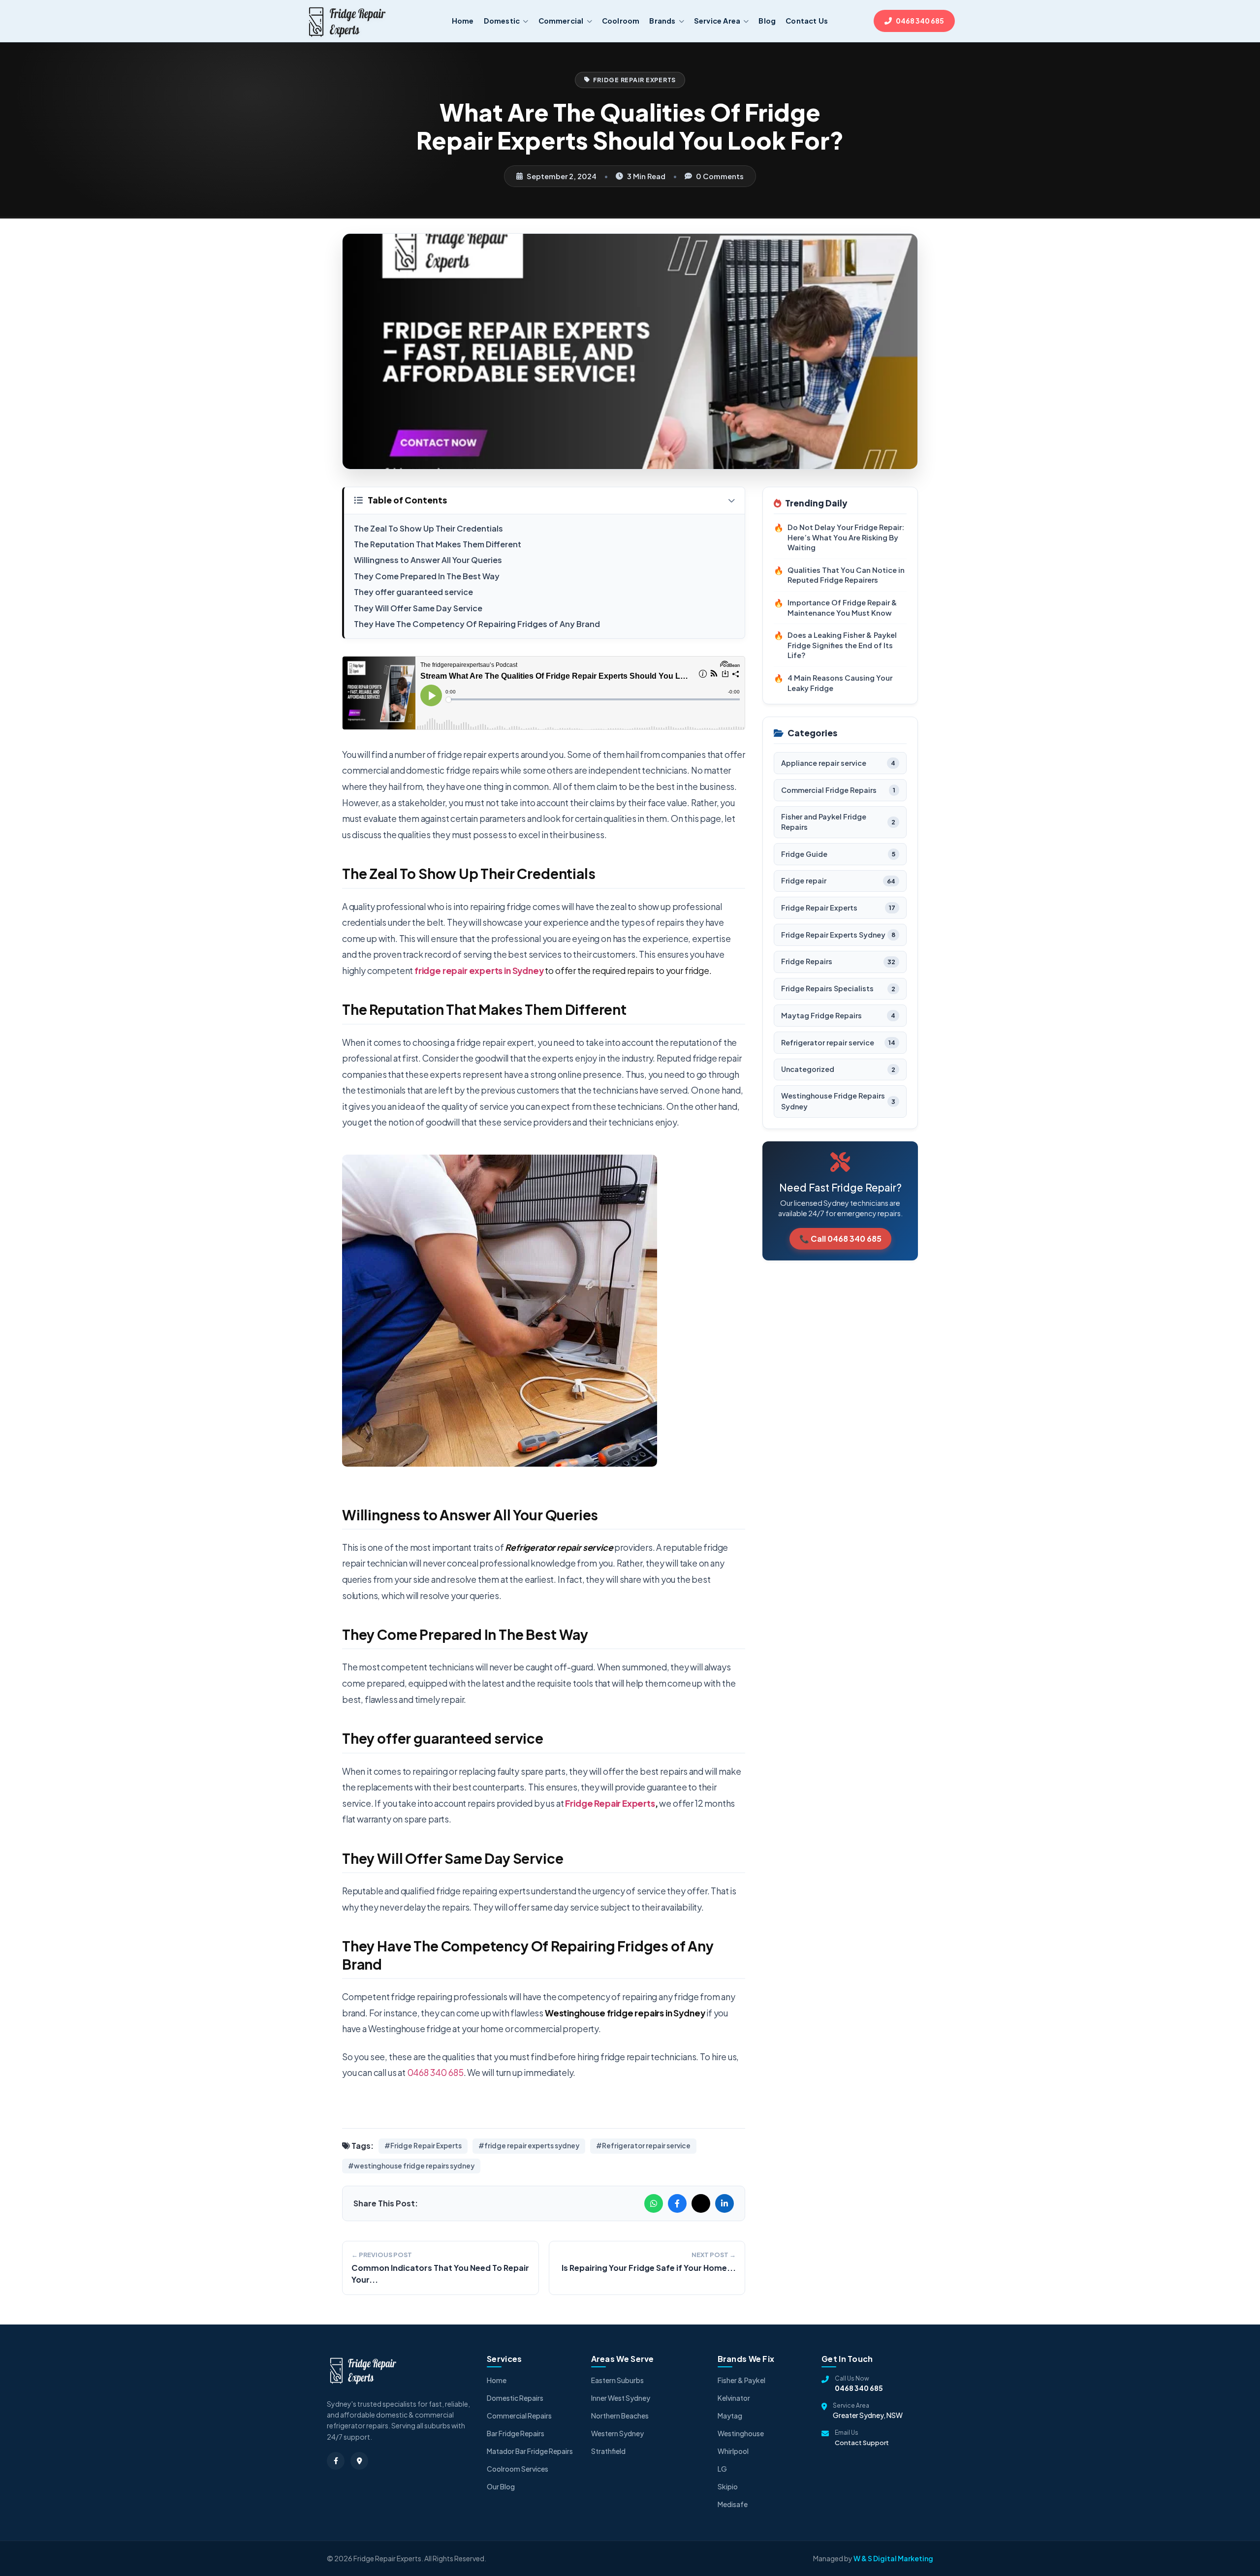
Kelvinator (734, 2398)
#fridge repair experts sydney (529, 2146)
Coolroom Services (518, 2469)
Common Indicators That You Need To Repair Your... (440, 2274)
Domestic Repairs (515, 2398)
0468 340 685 (435, 2073)
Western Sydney (617, 2433)
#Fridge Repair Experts (423, 2146)
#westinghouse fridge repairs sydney (411, 2166)
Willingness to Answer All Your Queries (428, 560)
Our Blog (501, 2486)
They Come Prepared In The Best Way (427, 576)
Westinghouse (741, 2433)
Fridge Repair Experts (635, 80)
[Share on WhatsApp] (654, 2203)
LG (722, 2469)
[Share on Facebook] (677, 2203)
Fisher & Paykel (741, 2380)
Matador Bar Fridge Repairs (530, 2451)
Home (497, 2380)
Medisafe (733, 2504)
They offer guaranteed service (414, 592)
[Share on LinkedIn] (724, 2203)
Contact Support (862, 2443)
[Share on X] (701, 2203)
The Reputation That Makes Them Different (438, 544)
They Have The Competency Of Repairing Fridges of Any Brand (477, 624)
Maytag (730, 2416)
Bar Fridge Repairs (516, 2433)
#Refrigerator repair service (643, 2146)
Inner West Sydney (621, 2398)
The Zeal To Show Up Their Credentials (428, 528)
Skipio (728, 2486)
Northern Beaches (620, 2416)
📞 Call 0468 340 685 (840, 1239)
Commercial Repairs (519, 2416)
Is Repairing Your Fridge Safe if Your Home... (649, 2268)
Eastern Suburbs (617, 2380)
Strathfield (608, 2451)
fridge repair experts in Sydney (479, 971)
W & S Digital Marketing (893, 2558)
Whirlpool (733, 2451)
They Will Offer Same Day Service (418, 608)
